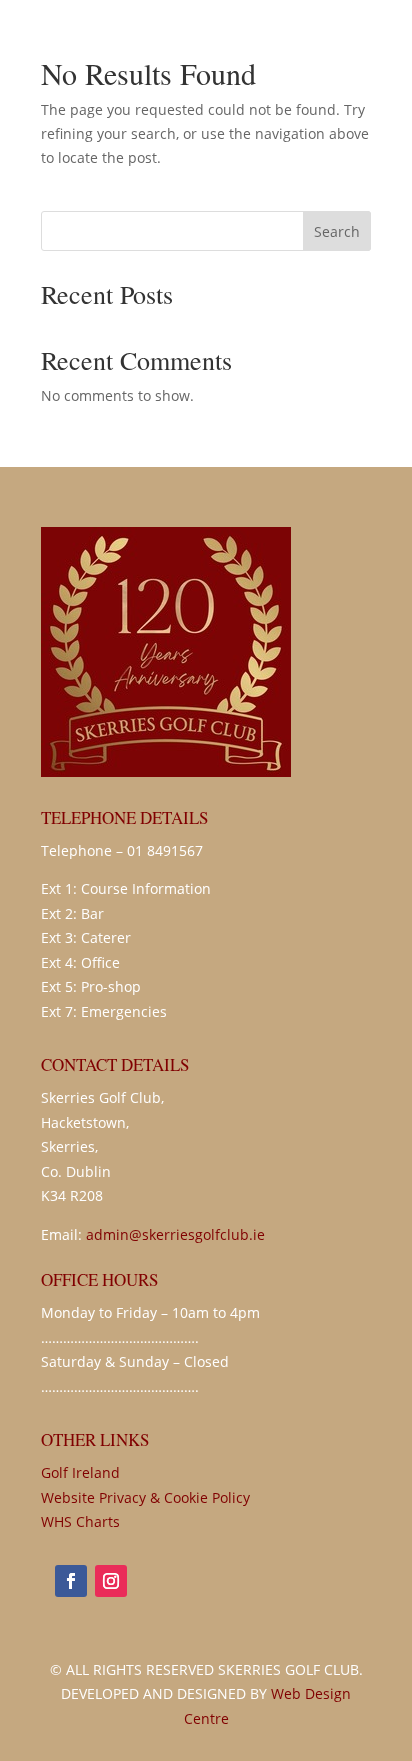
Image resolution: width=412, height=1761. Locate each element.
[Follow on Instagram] (111, 1581)
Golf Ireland (80, 1472)
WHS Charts (80, 1521)
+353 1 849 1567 (260, 54)
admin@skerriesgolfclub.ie (175, 1234)
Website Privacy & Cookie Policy (145, 1497)
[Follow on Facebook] (71, 1581)
